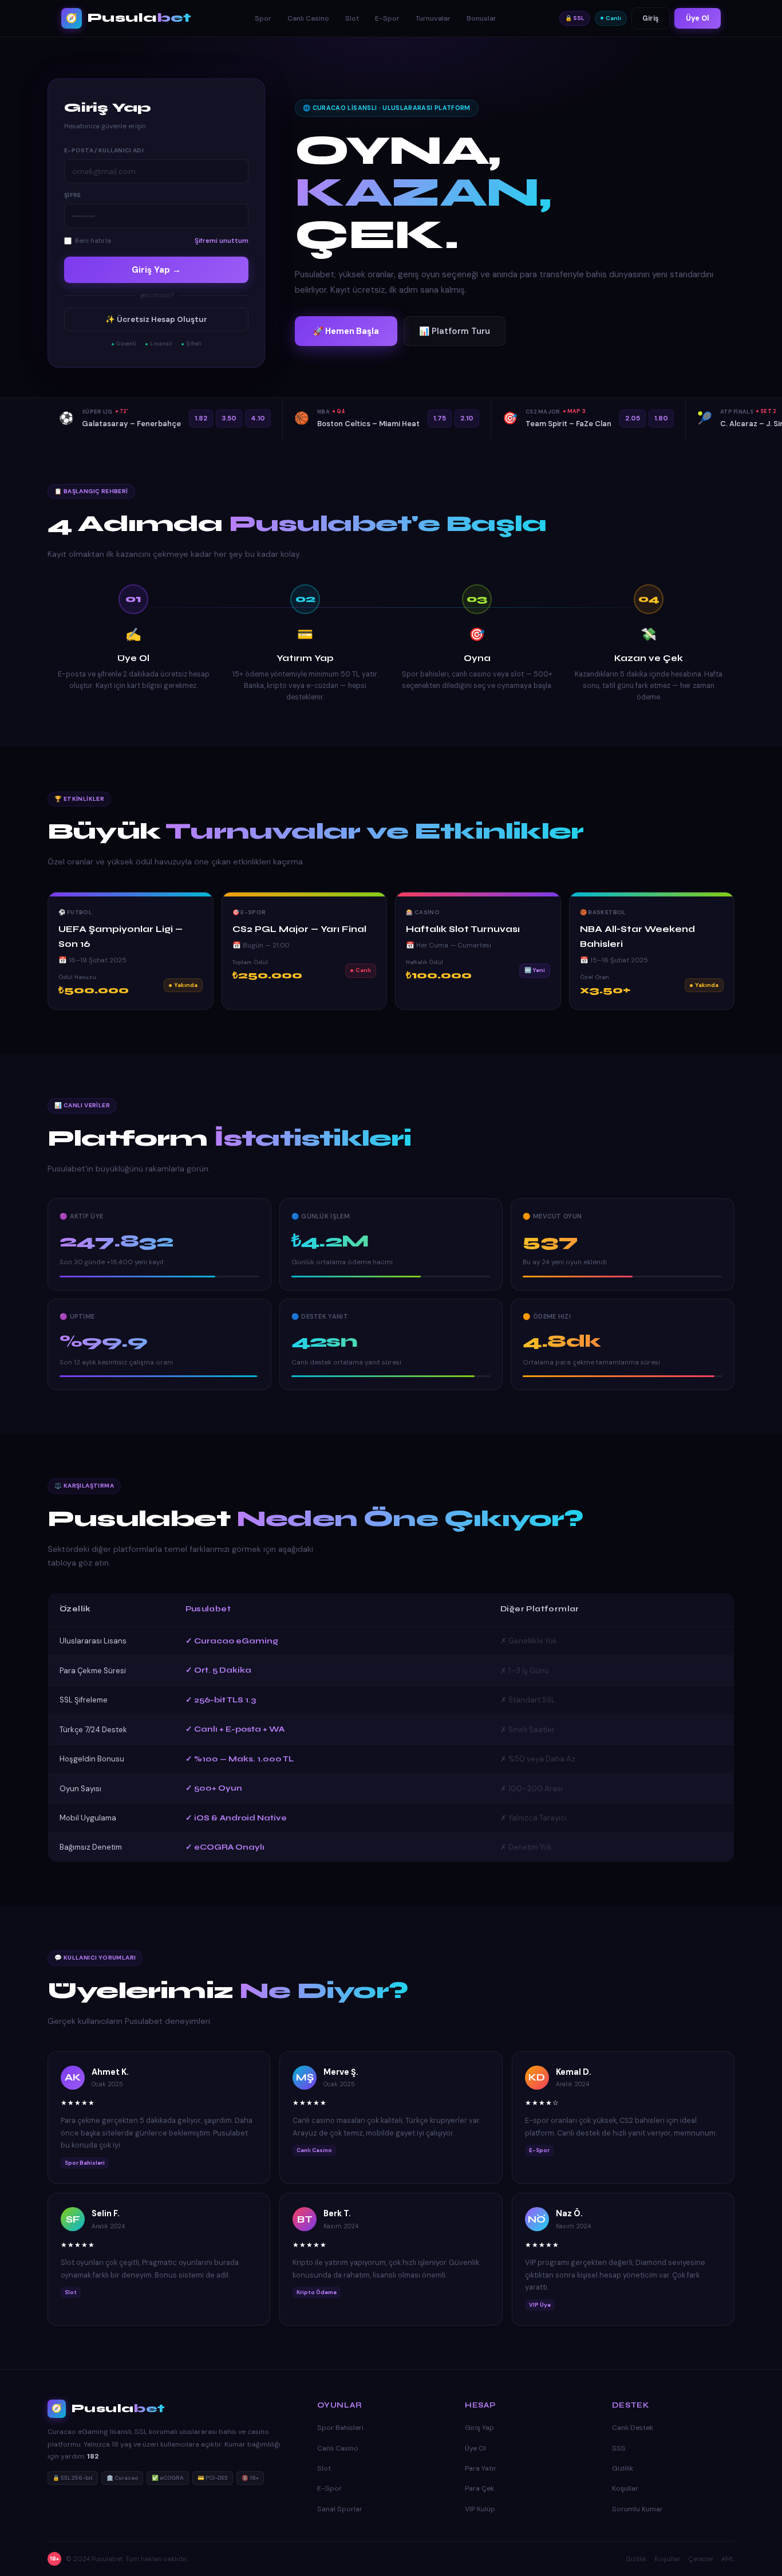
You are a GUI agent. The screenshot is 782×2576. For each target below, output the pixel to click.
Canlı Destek (633, 2428)
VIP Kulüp (480, 2509)
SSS (619, 2448)
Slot (352, 18)
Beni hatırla (93, 241)
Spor (263, 18)
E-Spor (387, 18)
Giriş (651, 18)
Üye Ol (698, 18)
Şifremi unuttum (222, 241)
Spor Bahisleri (340, 2428)
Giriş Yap (479, 2428)
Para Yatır (481, 2468)
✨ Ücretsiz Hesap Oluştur (156, 319)
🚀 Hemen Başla (346, 331)
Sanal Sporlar (340, 2509)
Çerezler (701, 2559)
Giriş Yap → (156, 270)
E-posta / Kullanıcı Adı (104, 150)
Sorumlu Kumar (637, 2509)
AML (728, 2559)
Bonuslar (481, 18)
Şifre (73, 195)
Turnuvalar (433, 18)
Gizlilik (623, 2468)
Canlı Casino (308, 18)
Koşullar (625, 2488)
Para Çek (479, 2488)
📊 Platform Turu (455, 331)
